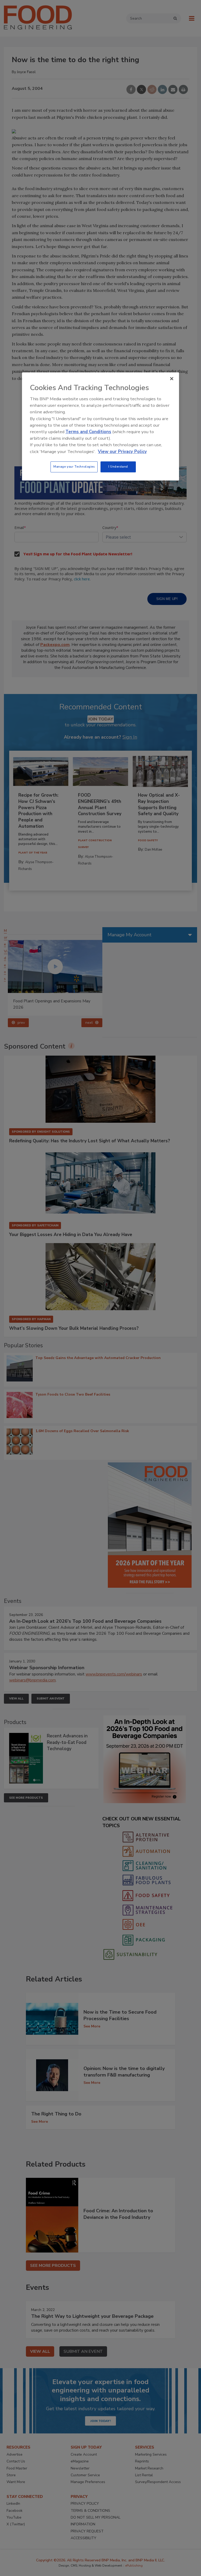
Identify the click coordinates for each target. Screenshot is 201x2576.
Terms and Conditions (88, 432)
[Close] (172, 379)
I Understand (118, 467)
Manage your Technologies (74, 467)
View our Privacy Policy (122, 452)
